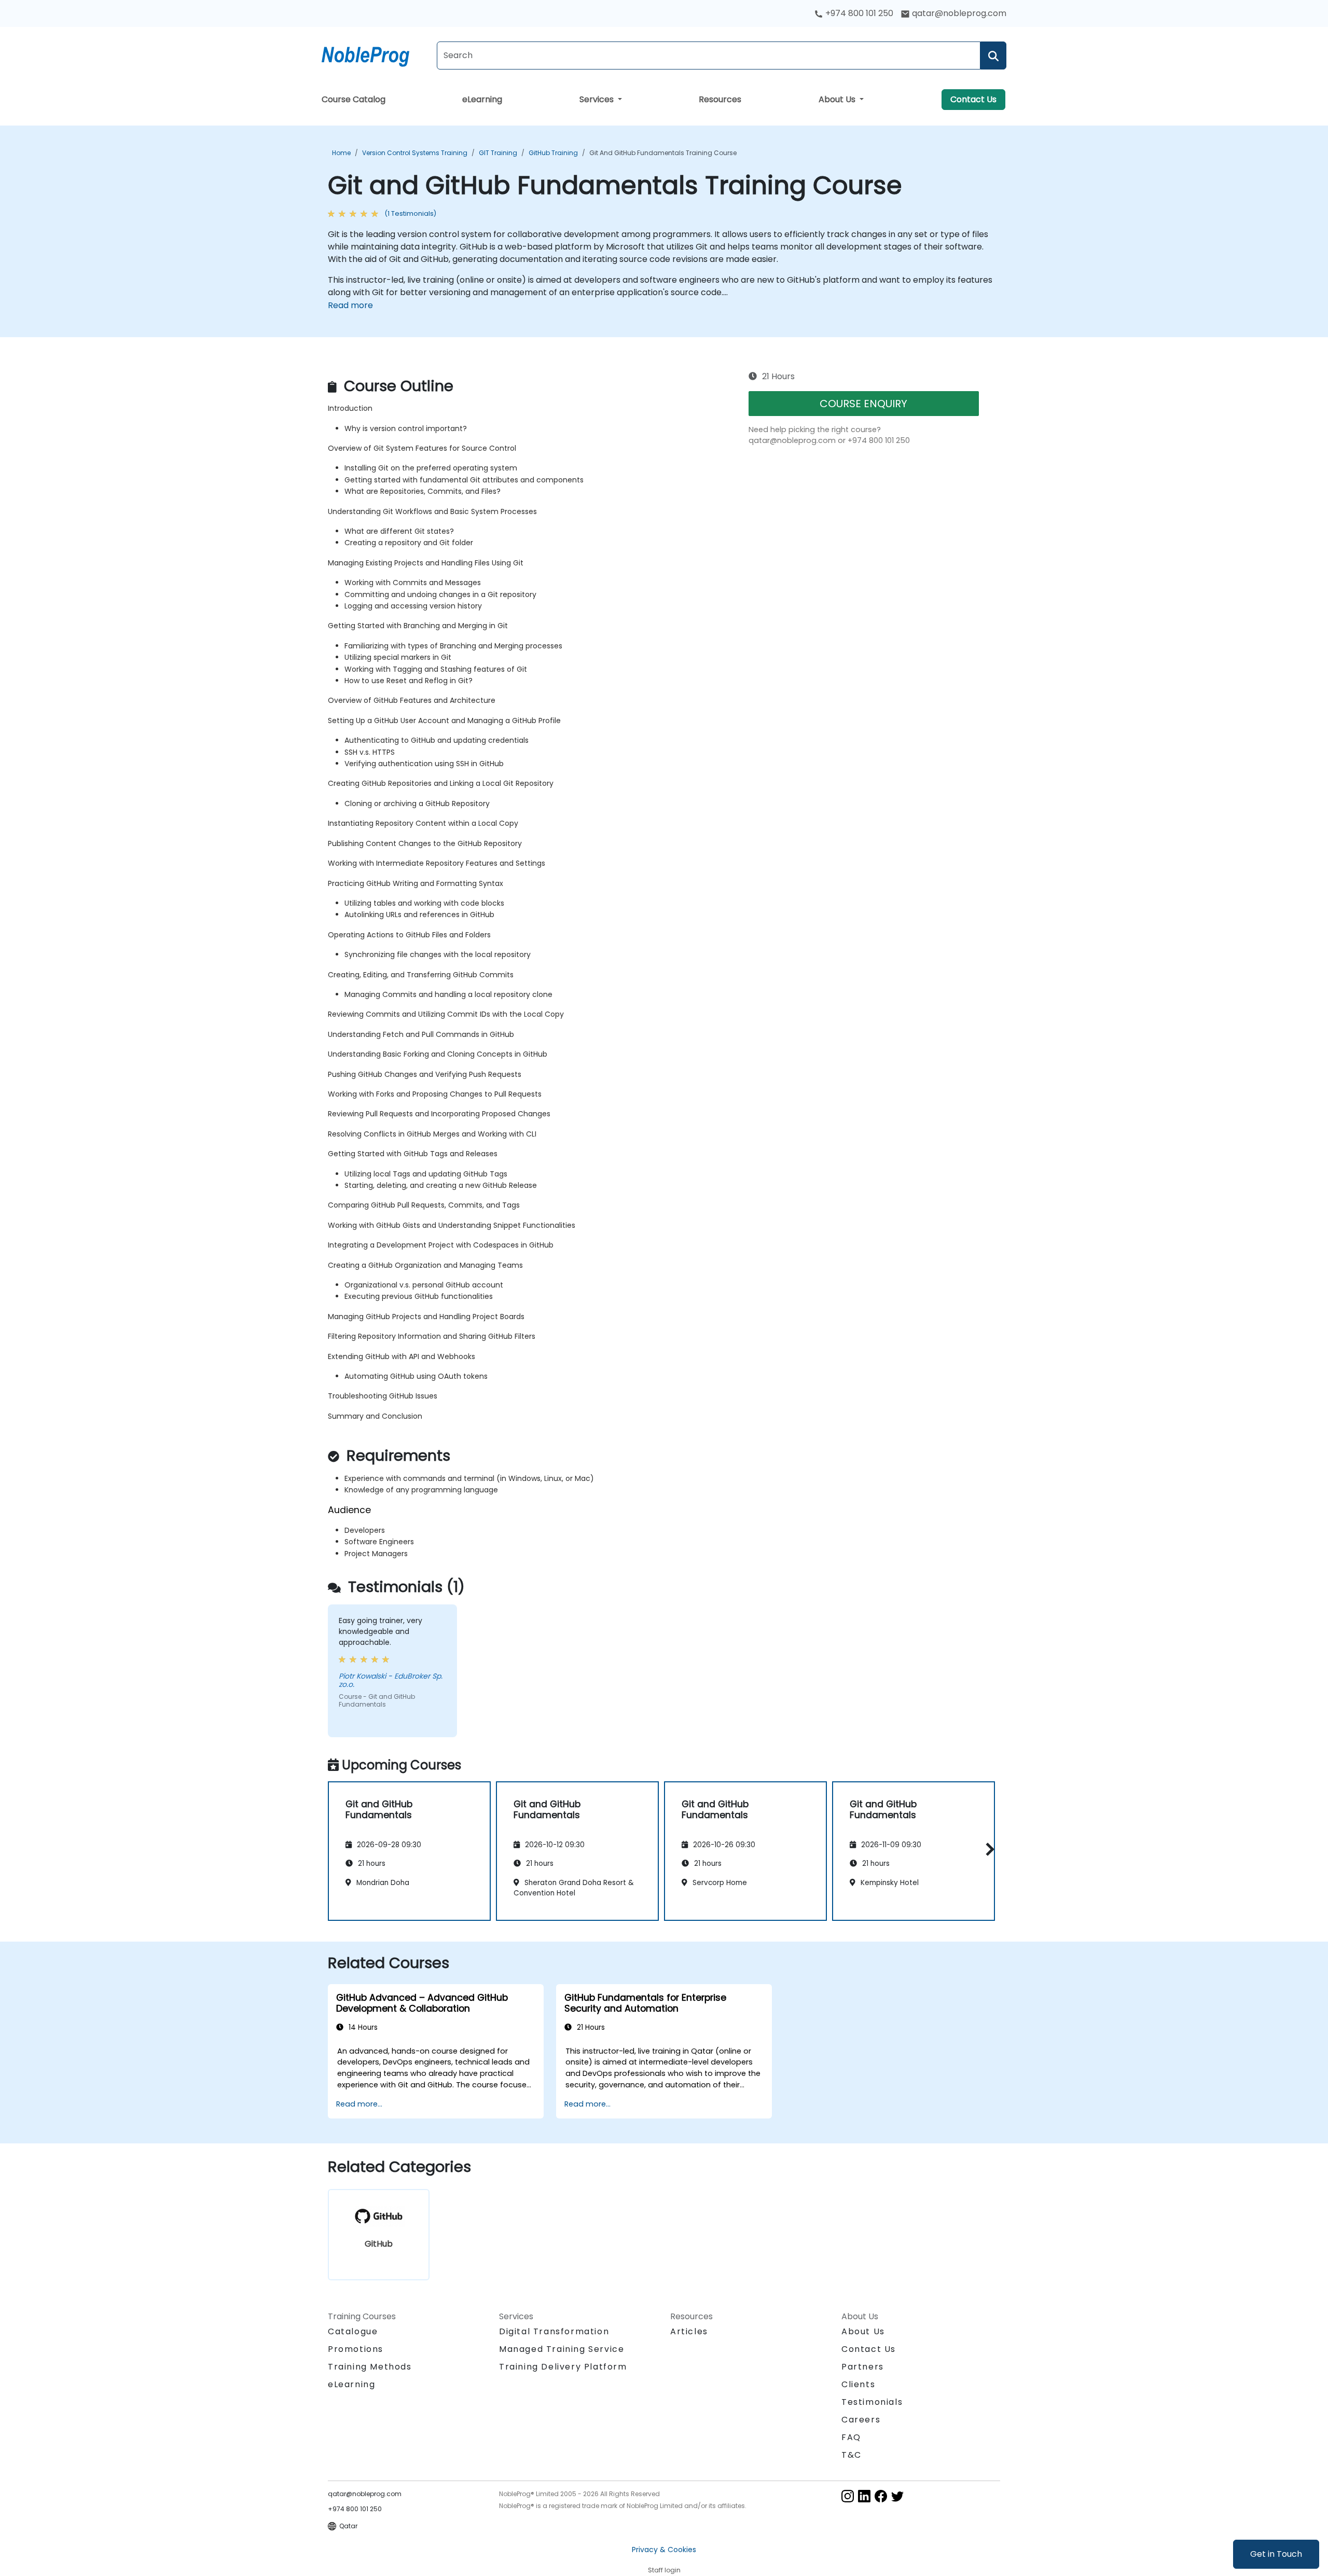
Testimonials (872, 2402)
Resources (720, 99)
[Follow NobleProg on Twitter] (897, 2495)
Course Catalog (354, 99)
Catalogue (353, 2331)
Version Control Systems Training (415, 153)
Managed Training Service (562, 2349)
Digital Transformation (554, 2331)
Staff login (664, 2570)
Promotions (356, 2349)
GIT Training (498, 153)
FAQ (851, 2437)
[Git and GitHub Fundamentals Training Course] (375, 54)
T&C (852, 2455)
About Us (838, 99)
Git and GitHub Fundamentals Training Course (663, 153)
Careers (861, 2420)
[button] (987, 1849)
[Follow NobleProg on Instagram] (848, 2495)
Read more (350, 305)
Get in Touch (1276, 2554)
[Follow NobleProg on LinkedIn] (864, 2495)
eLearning (482, 99)
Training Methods (370, 2367)
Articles (689, 2331)
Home (341, 153)
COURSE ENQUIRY (863, 404)
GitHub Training (553, 153)
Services (598, 99)
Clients (858, 2384)
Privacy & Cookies (664, 2550)
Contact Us (973, 99)
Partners (863, 2367)
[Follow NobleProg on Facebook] (881, 2495)
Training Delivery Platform (563, 2367)
